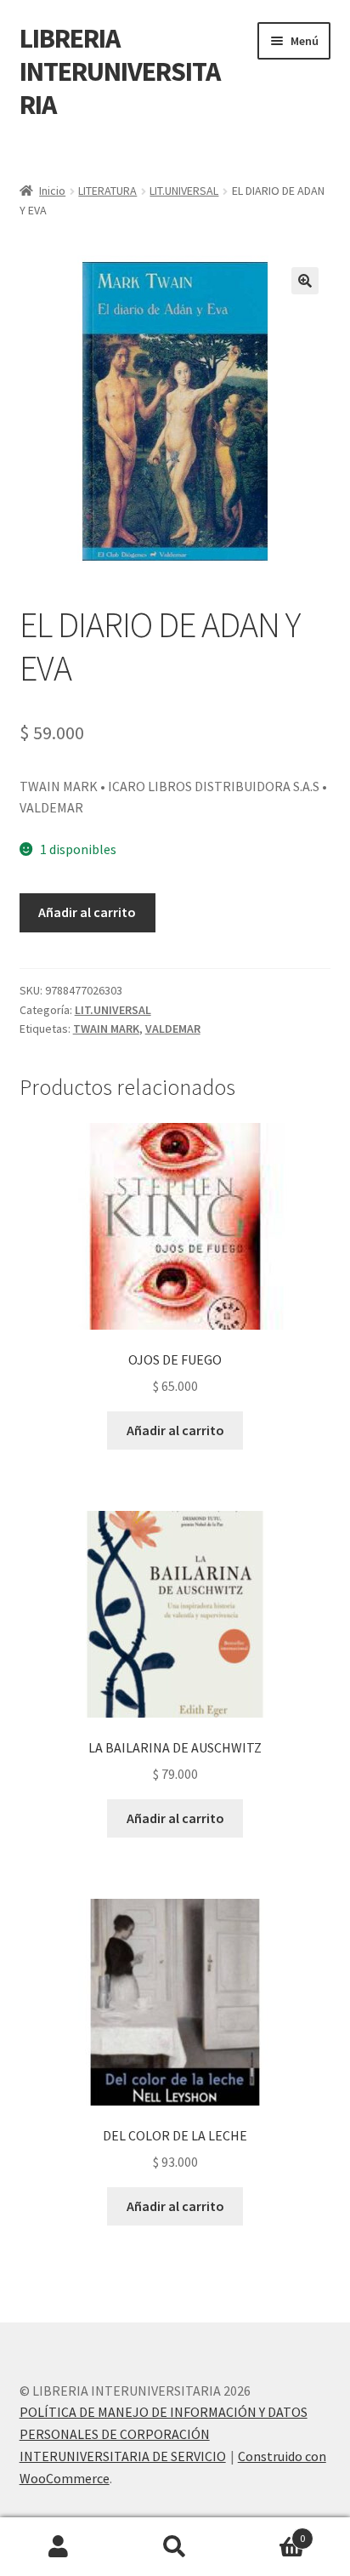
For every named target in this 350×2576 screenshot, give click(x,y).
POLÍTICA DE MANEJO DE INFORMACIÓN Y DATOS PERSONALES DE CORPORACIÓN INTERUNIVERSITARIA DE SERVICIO (164, 2434)
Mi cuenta (58, 2547)
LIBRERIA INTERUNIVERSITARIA (120, 71)
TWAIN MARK (106, 1029)
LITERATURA (107, 191)
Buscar (175, 2547)
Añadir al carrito (87, 912)
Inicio (52, 191)
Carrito (270, 2532)
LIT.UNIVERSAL (184, 191)
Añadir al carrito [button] (175, 1430)
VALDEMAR (173, 1029)
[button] (305, 281)
